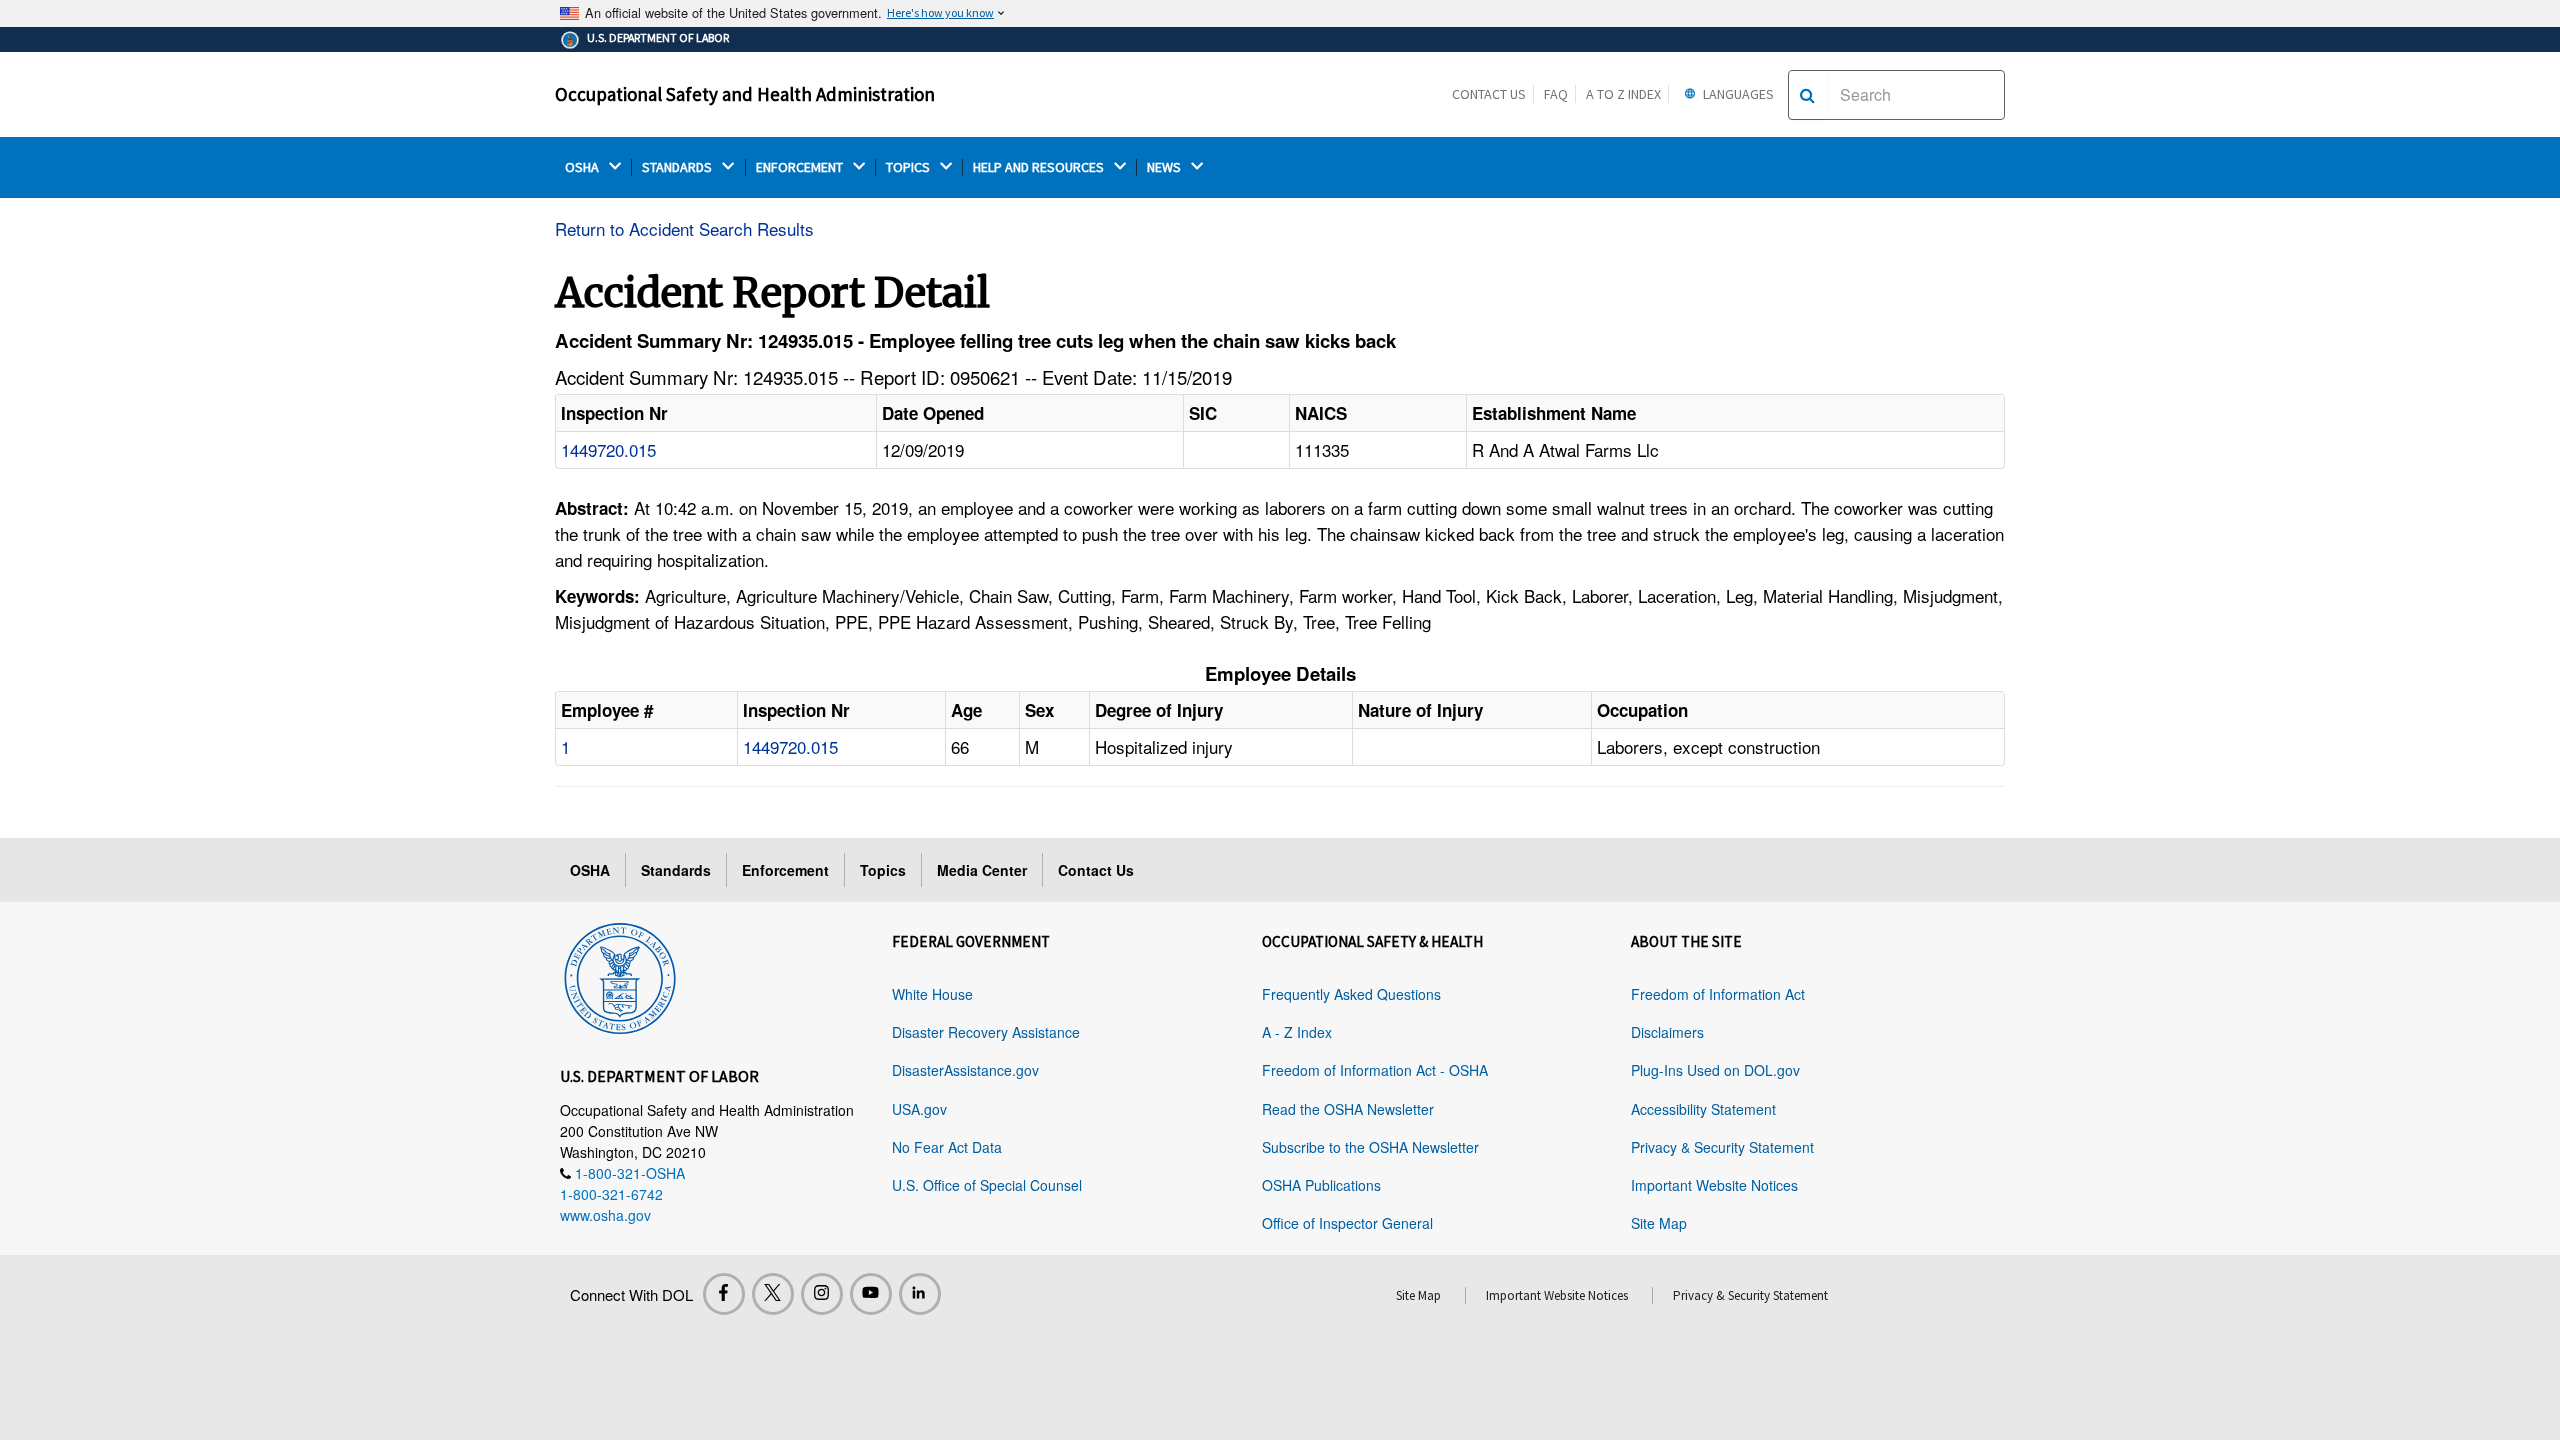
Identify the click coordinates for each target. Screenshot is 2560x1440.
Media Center (982, 870)
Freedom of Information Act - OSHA (1375, 1070)
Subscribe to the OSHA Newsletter (1370, 1147)
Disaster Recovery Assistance (986, 1032)
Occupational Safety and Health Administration (745, 94)
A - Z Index (1297, 1032)
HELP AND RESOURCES (1040, 167)
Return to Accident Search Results (684, 228)
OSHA (583, 167)
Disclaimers (1667, 1032)
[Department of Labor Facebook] (724, 1294)
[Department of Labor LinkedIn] (920, 1294)
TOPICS (909, 167)
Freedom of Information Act (1718, 994)
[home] (620, 975)
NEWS (1165, 167)
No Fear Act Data (947, 1147)
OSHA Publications (1321, 1185)
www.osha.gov (605, 1215)
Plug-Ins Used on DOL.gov (1715, 1070)
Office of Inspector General (1347, 1223)
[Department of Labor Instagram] (822, 1294)
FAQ (1556, 94)
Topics (883, 870)
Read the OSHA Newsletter (1348, 1109)
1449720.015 (608, 449)
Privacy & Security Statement (1722, 1147)
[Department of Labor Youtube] (871, 1294)
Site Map (1659, 1223)
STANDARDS (678, 167)
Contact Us (1489, 94)
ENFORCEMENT (801, 167)
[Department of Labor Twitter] (773, 1294)
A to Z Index (1623, 94)
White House (932, 994)
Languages (1737, 94)
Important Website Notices (1714, 1185)
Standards (676, 870)
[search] (1807, 95)
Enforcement (785, 870)
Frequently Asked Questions (1351, 994)
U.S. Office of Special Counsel (987, 1185)
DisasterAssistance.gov (965, 1070)
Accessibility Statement (1703, 1109)
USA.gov (919, 1109)
